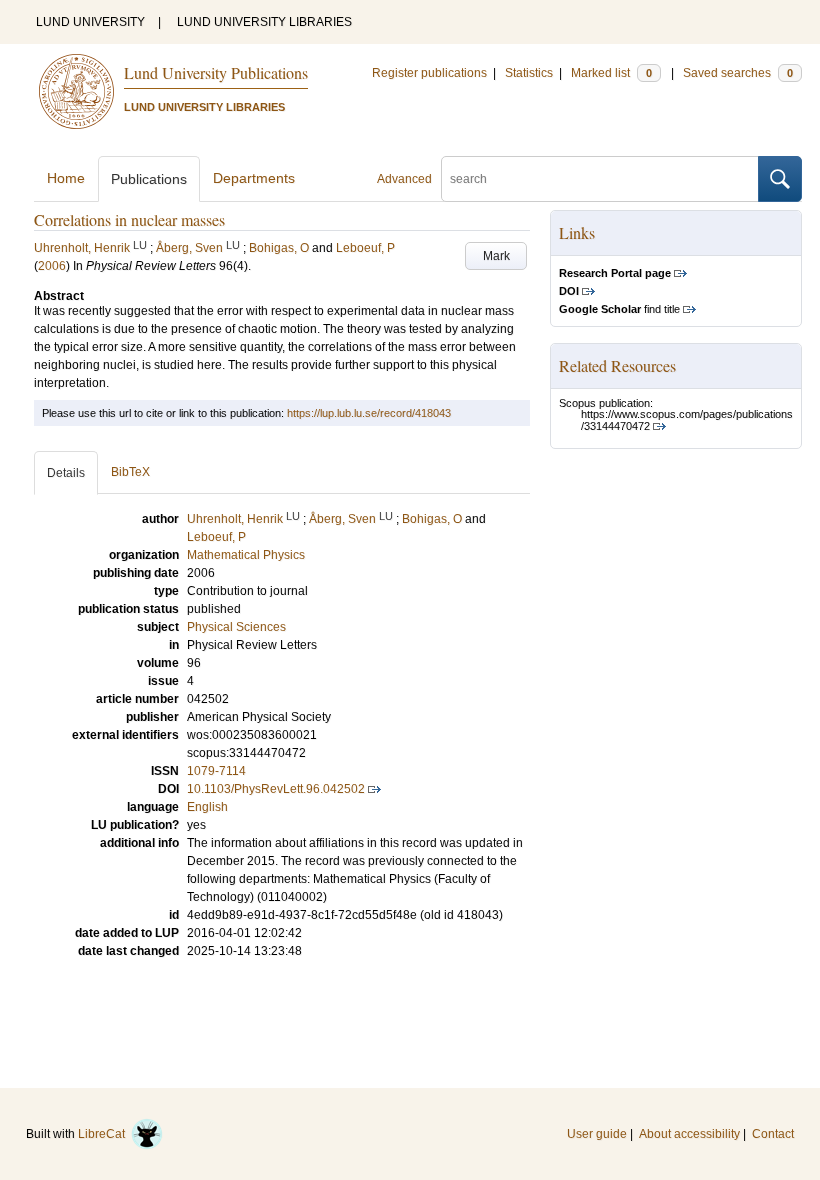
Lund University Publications (216, 72)
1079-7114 (216, 771)
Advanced (404, 179)
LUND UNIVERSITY (90, 22)
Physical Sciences (236, 627)
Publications (149, 179)
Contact (773, 1134)
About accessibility (689, 1134)
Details (66, 473)
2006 (52, 266)
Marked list (611, 73)
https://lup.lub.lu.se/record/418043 (369, 413)
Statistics (529, 73)
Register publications (429, 73)
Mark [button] (496, 256)
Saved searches (738, 73)
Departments (254, 178)
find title (619, 309)
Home (66, 178)
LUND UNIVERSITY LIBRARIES (264, 22)
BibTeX (130, 472)
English (207, 807)
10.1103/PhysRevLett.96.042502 (276, 789)
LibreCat (104, 1134)
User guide (597, 1134)
